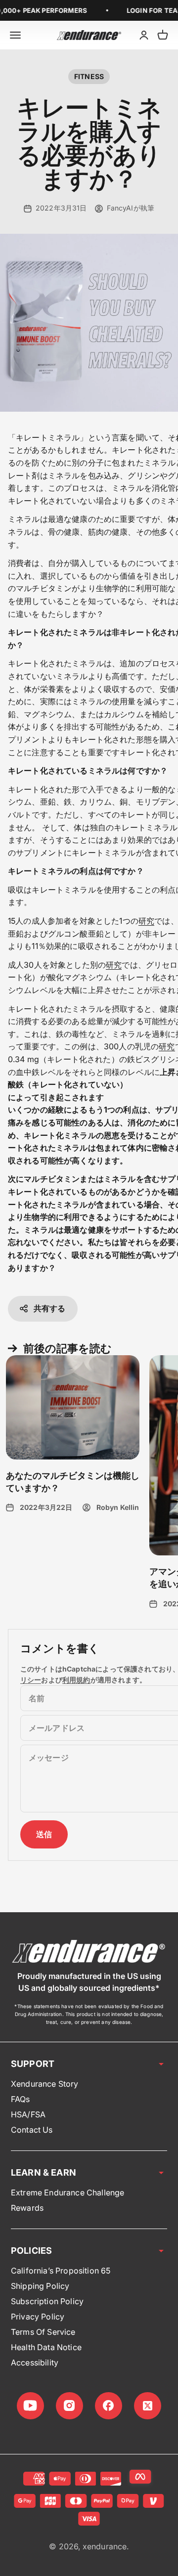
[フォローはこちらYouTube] (30, 2406)
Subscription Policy (47, 2301)
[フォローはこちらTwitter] (148, 2406)
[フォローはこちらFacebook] (109, 2406)
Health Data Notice (46, 2347)
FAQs (21, 2099)
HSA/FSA (28, 2114)
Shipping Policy (40, 2286)
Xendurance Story (45, 2084)
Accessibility (35, 2362)
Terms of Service (43, 2332)
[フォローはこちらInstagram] (69, 2406)
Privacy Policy (38, 2317)
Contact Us (32, 2130)
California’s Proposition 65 (61, 2271)
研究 (146, 921)
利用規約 (76, 1680)
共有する (50, 1308)
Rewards (27, 2208)
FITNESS (89, 76)
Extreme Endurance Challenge (67, 2192)
